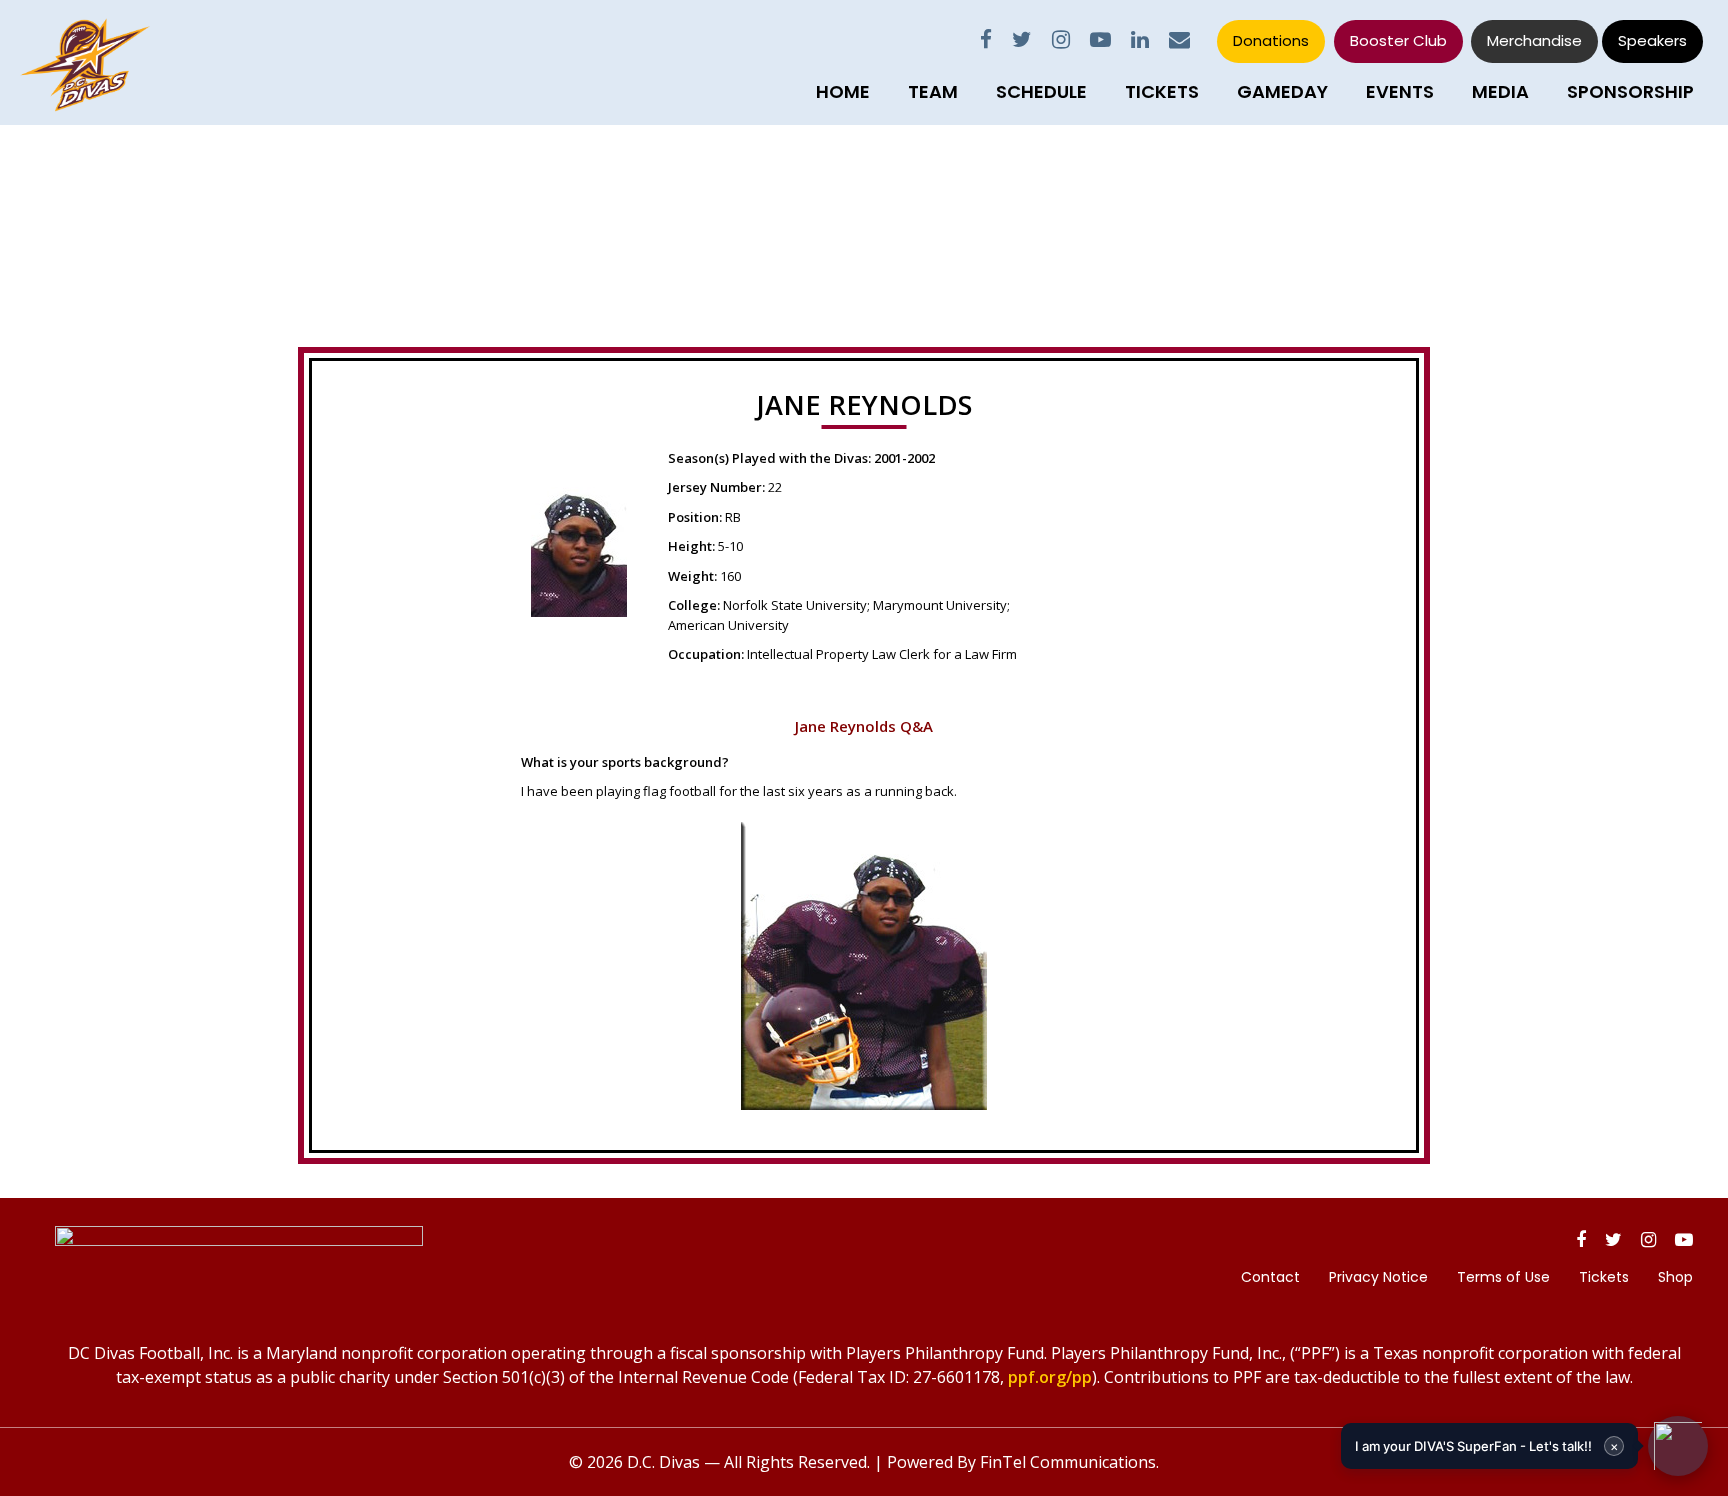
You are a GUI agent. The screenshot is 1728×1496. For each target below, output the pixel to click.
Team (933, 91)
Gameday (1282, 91)
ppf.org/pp (1050, 1377)
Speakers (1652, 40)
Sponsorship (1630, 91)
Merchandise (1534, 40)
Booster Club (1398, 40)
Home (843, 91)
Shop (1675, 1277)
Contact (1270, 1277)
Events (1400, 91)
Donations (1271, 40)
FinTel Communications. (1069, 1462)
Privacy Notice (1378, 1277)
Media (1500, 91)
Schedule (1041, 91)
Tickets (1162, 91)
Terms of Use (1503, 1277)
